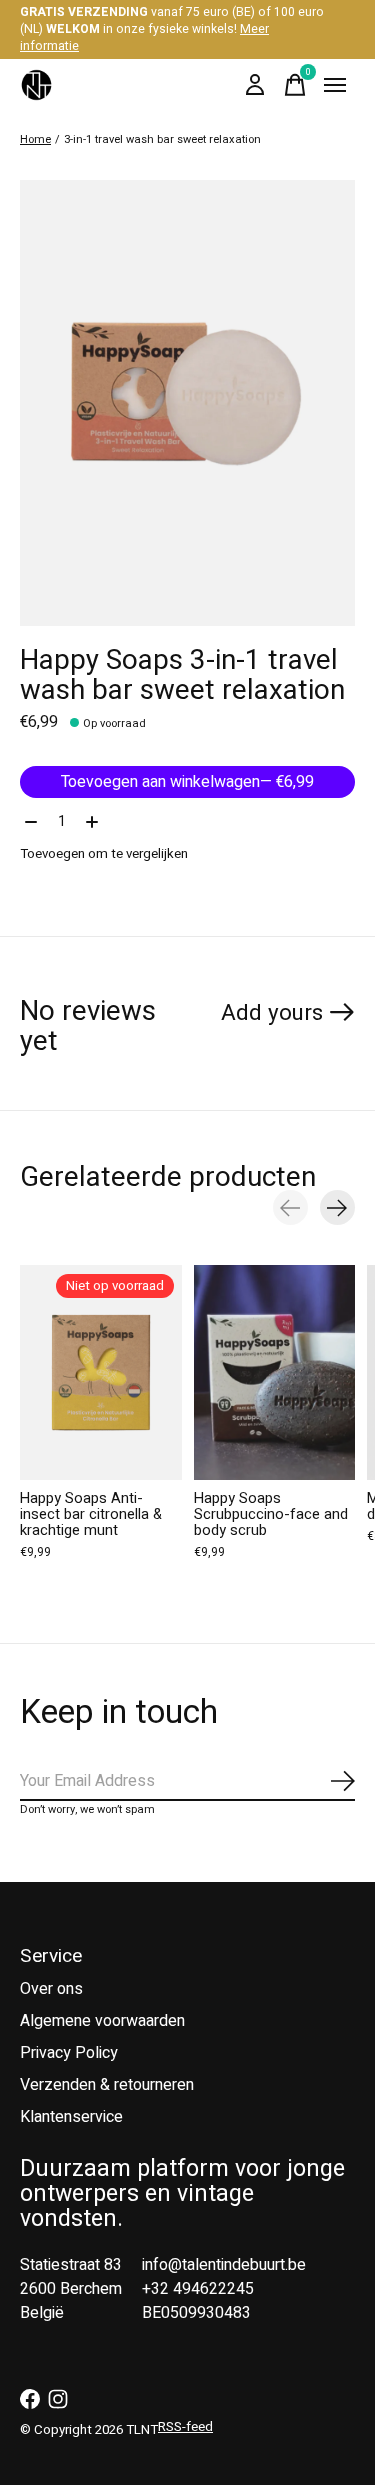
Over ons (51, 1989)
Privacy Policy (69, 2053)
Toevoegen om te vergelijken (104, 854)
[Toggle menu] (335, 85)
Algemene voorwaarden (102, 2021)
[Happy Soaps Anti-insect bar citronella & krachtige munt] (101, 1372)
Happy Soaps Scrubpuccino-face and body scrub (271, 1514)
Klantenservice (71, 2117)
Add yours (272, 1013)
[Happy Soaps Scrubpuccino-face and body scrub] (275, 1372)
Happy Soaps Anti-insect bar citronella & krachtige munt (91, 1514)
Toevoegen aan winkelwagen (187, 782)
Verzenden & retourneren (107, 2085)
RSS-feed (185, 2427)
